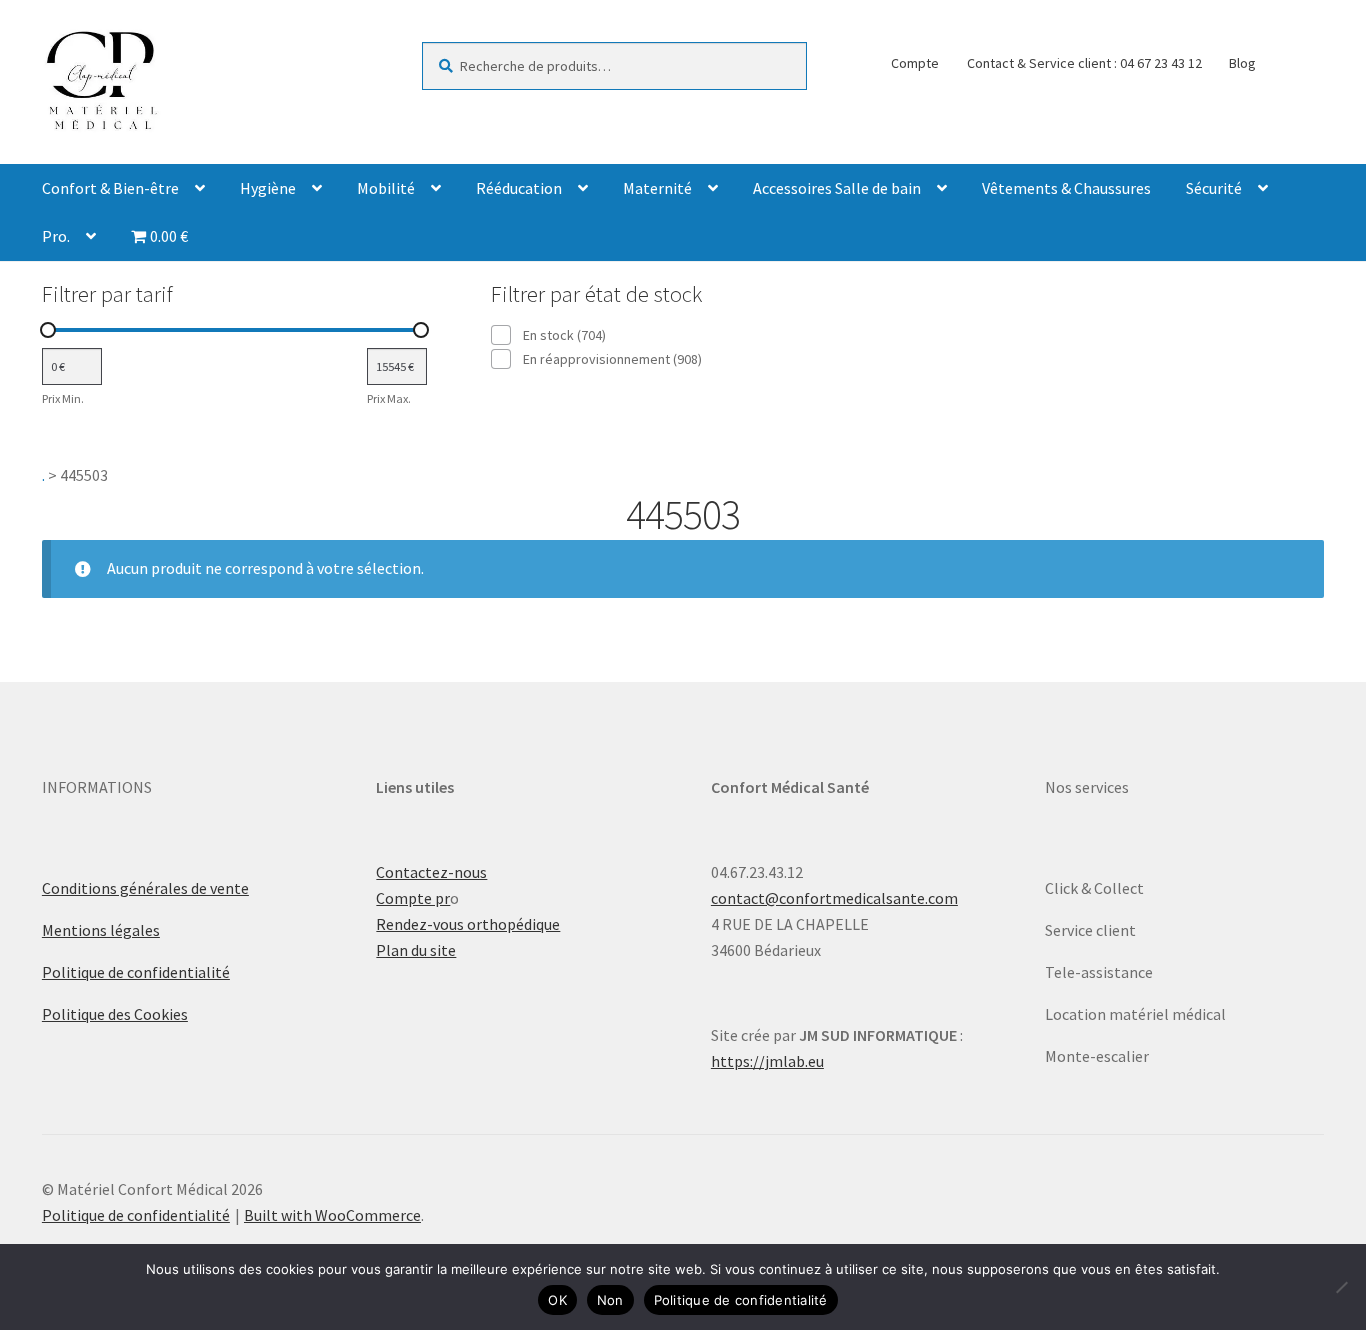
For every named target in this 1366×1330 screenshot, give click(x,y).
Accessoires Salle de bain (837, 188)
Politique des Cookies (115, 1014)
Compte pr (413, 898)
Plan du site (416, 950)
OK (557, 1300)
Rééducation (519, 188)
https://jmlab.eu (767, 1061)
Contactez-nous (431, 872)
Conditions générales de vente (145, 888)
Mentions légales (101, 930)
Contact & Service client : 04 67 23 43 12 (1084, 63)
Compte (915, 63)
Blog (1242, 63)
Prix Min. (63, 398)
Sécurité (1214, 188)
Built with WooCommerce (332, 1215)
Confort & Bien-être (110, 188)
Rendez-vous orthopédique (468, 924)
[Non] (1341, 1287)
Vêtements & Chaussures (1066, 188)
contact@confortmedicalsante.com (834, 898)
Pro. (56, 236)
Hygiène (268, 188)
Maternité (657, 188)
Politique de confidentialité (136, 972)
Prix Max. (389, 398)
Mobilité (386, 188)
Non (610, 1300)
